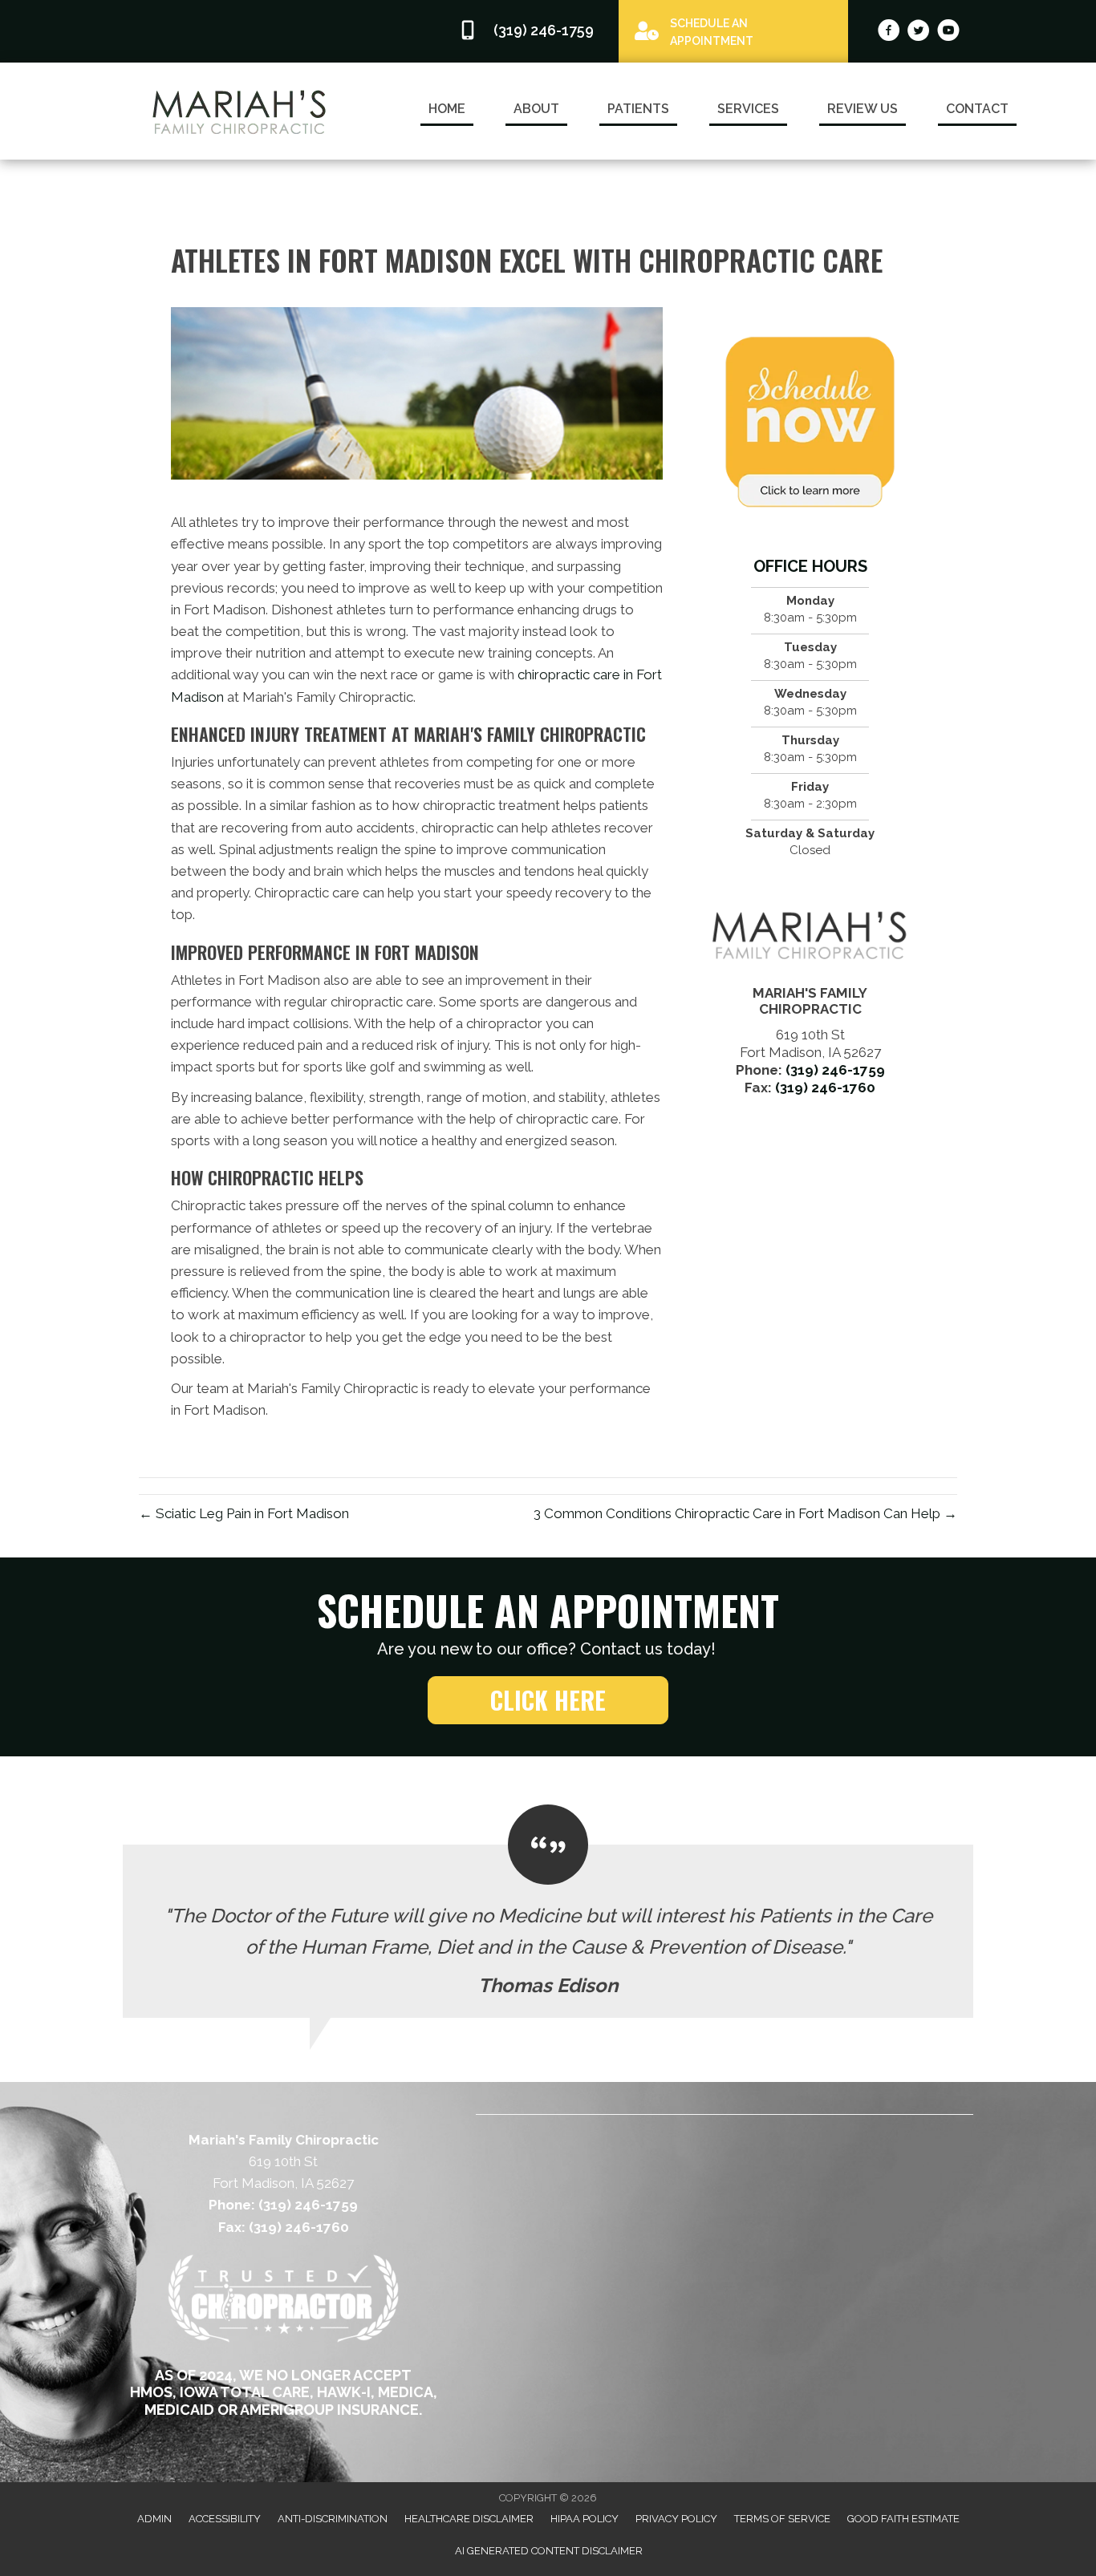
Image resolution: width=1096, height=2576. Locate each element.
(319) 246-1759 (835, 1070)
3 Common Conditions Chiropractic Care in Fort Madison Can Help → (745, 1513)
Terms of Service (782, 2519)
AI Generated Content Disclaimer (549, 2551)
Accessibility (225, 2519)
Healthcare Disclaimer (469, 2519)
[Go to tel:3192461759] (530, 31)
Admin (154, 2519)
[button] (548, 1700)
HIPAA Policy (585, 2519)
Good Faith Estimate (903, 2519)
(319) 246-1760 (825, 1088)
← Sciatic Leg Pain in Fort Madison (244, 1513)
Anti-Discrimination (333, 2519)
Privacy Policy (676, 2519)
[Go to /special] (733, 30)
